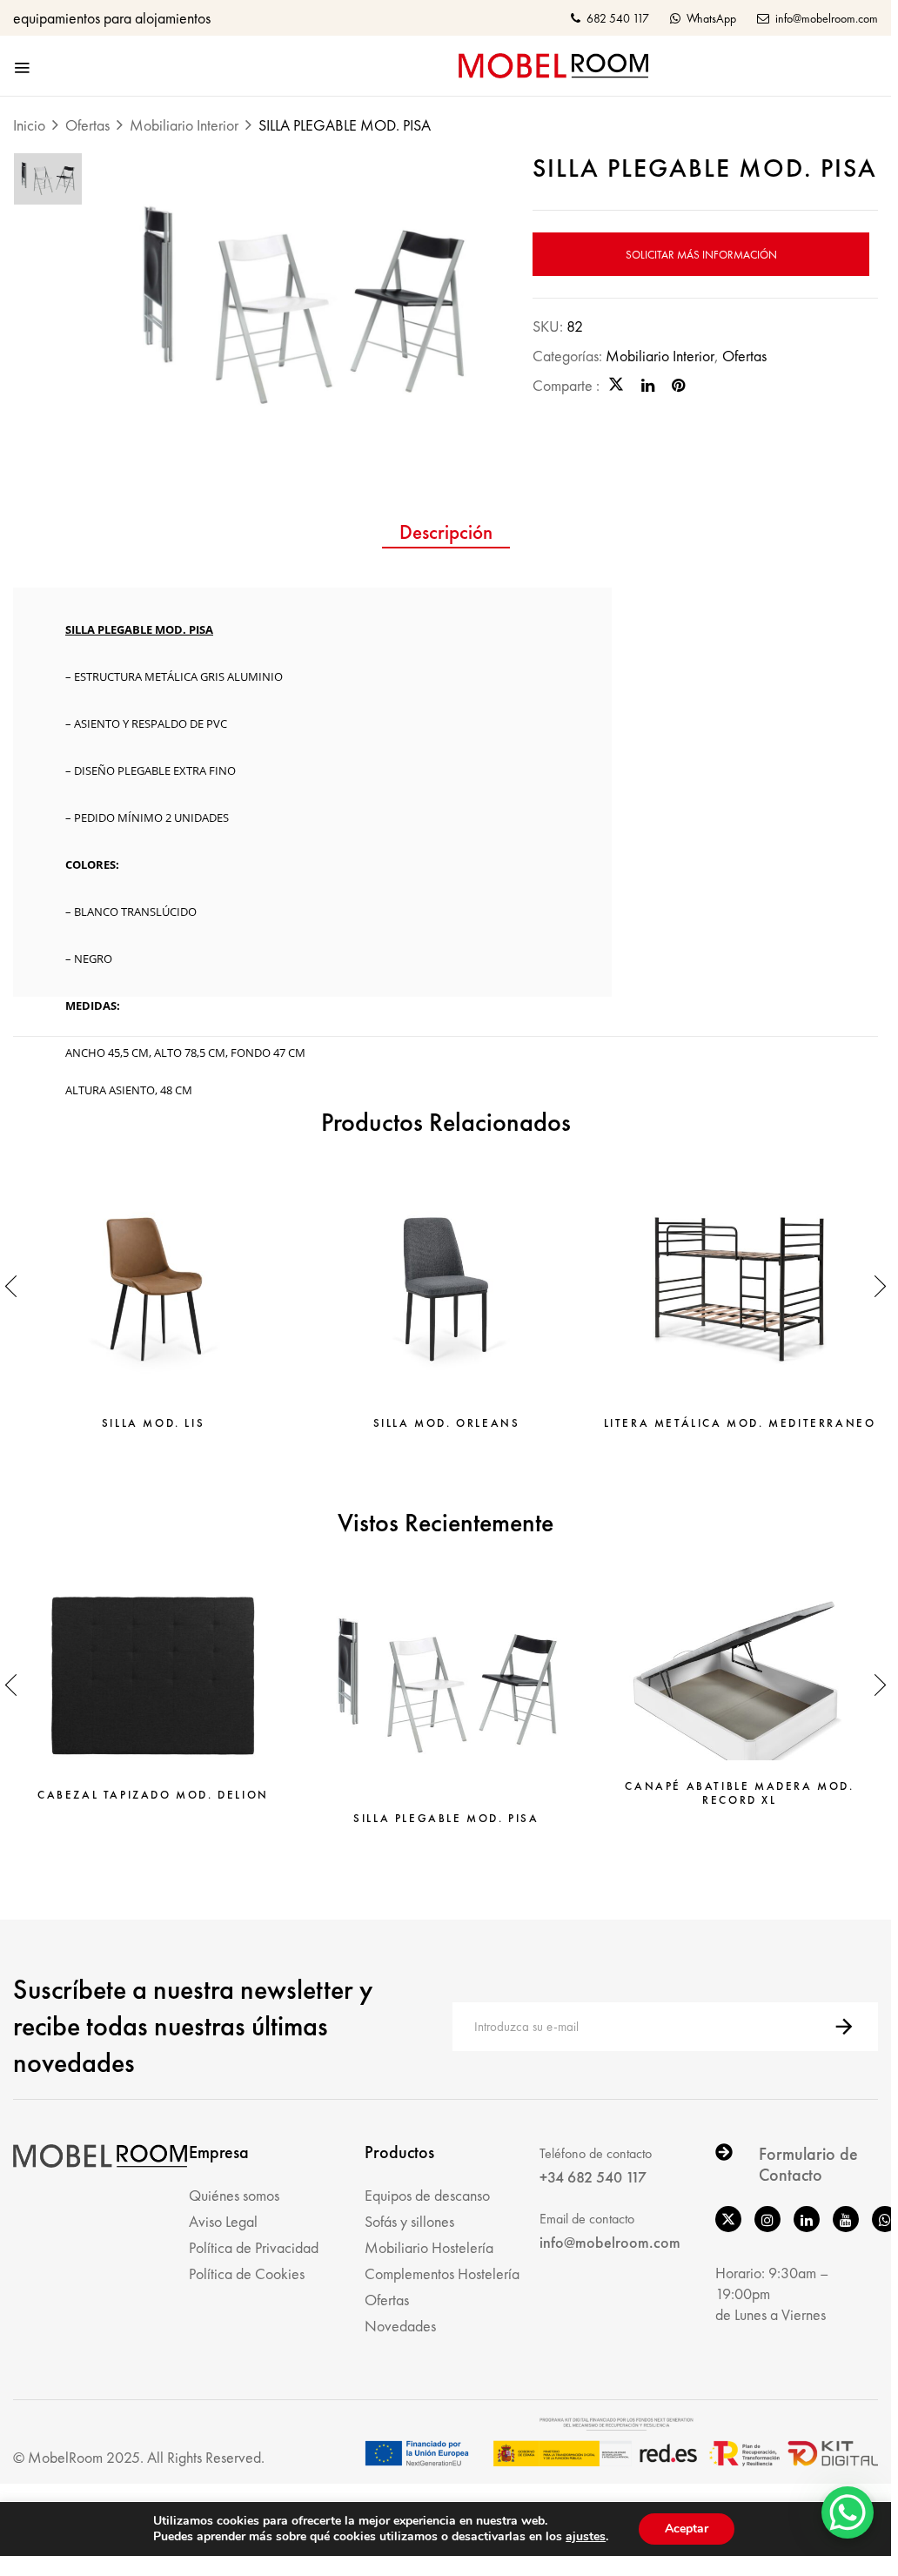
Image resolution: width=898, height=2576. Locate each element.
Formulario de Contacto (808, 2164)
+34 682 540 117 (593, 2177)
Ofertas (87, 125)
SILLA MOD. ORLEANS (447, 1423)
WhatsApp (710, 18)
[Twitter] (616, 385)
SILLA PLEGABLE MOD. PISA (446, 1819)
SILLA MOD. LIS (153, 1423)
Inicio (29, 125)
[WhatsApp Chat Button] (848, 2512)
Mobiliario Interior (184, 125)
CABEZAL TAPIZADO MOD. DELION (153, 1795)
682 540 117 (617, 18)
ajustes (586, 2537)
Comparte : (566, 385)
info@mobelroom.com (825, 18)
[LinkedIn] (648, 385)
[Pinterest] (678, 385)
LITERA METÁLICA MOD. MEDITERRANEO (740, 1423)
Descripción (446, 533)
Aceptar (687, 2529)
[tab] (446, 535)
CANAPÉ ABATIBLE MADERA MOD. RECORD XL (739, 1793)
